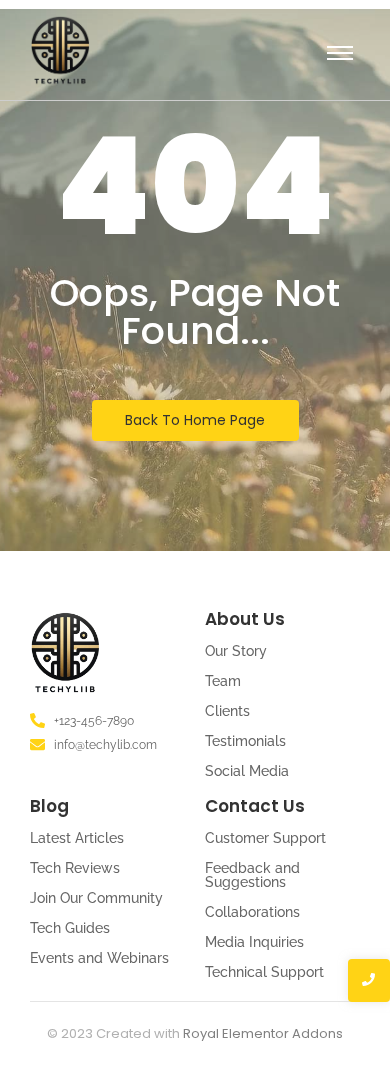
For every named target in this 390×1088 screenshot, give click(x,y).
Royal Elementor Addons (263, 1033)
